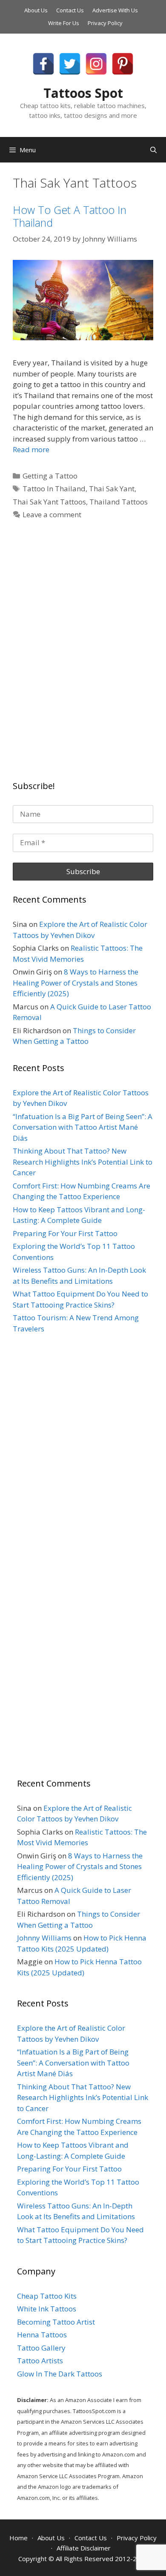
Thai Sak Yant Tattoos (49, 502)
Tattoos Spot (83, 93)
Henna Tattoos (42, 2335)
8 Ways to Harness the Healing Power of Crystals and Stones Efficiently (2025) (76, 983)
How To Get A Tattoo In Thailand (70, 216)
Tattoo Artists (40, 2361)
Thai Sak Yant (112, 489)
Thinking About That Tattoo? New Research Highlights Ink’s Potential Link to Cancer (83, 1162)
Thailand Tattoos (119, 502)
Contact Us (70, 10)
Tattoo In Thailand (54, 489)
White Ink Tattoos (47, 2309)
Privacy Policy (105, 23)
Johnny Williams (44, 1938)
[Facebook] (43, 64)
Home (19, 2538)
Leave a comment (52, 514)
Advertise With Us (115, 10)
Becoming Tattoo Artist (56, 2322)
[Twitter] (70, 64)
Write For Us (64, 23)
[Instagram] (96, 64)
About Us (36, 10)
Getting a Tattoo (50, 476)
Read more (31, 449)
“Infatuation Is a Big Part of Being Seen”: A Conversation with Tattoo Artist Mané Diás (83, 1127)
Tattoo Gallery (41, 2348)
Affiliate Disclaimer (84, 2548)
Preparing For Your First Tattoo (65, 1233)
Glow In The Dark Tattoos (60, 2374)
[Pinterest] (123, 64)
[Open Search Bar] (153, 150)
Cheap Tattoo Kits (47, 2296)
